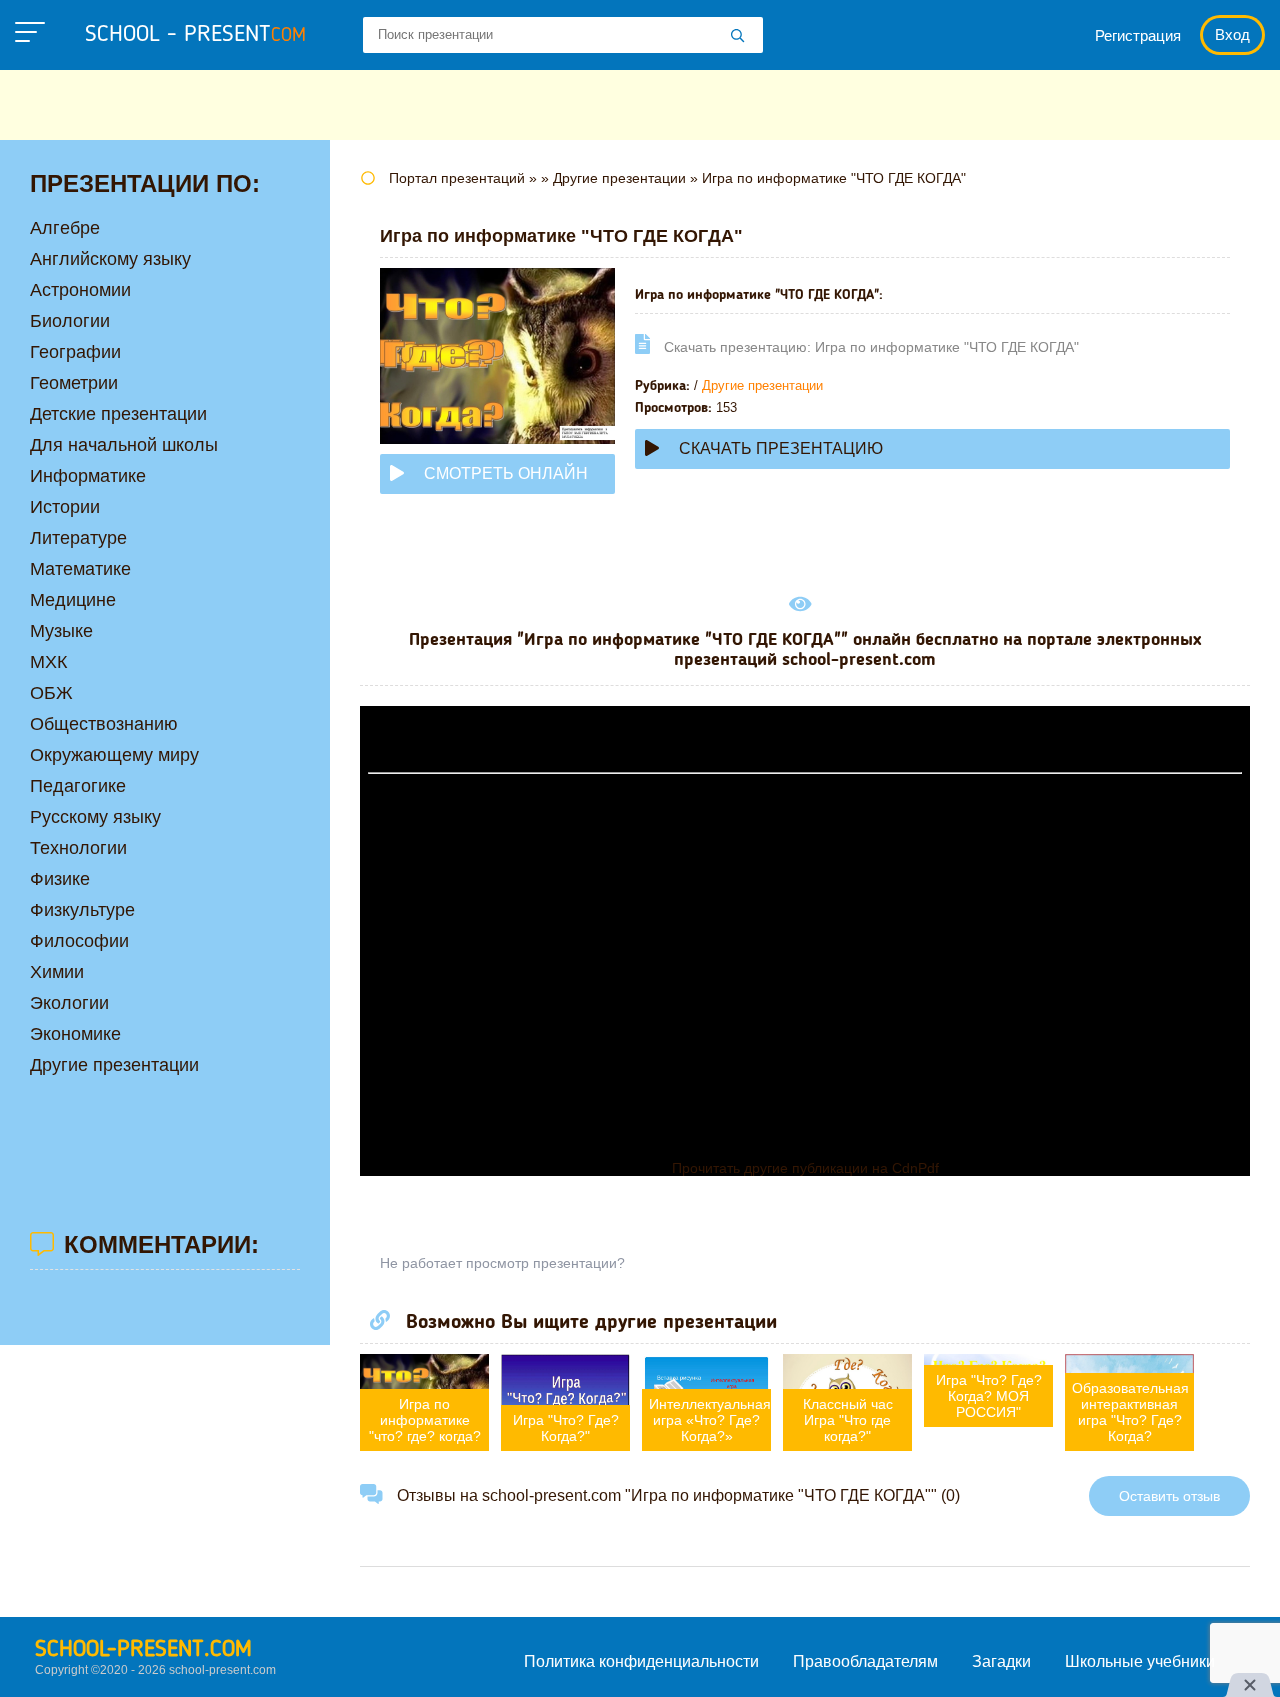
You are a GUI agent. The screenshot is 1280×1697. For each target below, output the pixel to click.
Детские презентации (118, 414)
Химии (57, 972)
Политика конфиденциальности (641, 1661)
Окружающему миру (114, 755)
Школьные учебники (1140, 1661)
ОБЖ (51, 693)
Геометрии (74, 383)
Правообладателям (865, 1661)
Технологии (78, 848)
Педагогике (78, 786)
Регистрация (1138, 35)
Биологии (70, 321)
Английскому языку (110, 259)
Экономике (75, 1034)
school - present (195, 35)
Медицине (73, 600)
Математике (80, 569)
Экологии (69, 1003)
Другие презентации (762, 385)
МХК (48, 662)
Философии (79, 941)
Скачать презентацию (781, 448)
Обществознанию (104, 724)
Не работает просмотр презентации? (502, 1263)
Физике (60, 879)
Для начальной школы (124, 445)
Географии (75, 352)
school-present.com (143, 1650)
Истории (65, 507)
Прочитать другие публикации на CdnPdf (805, 1168)
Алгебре (65, 228)
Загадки (1001, 1661)
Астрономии (80, 290)
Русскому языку (95, 817)
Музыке (61, 631)
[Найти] (738, 37)
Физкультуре (82, 910)
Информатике (88, 476)
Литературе (78, 538)
